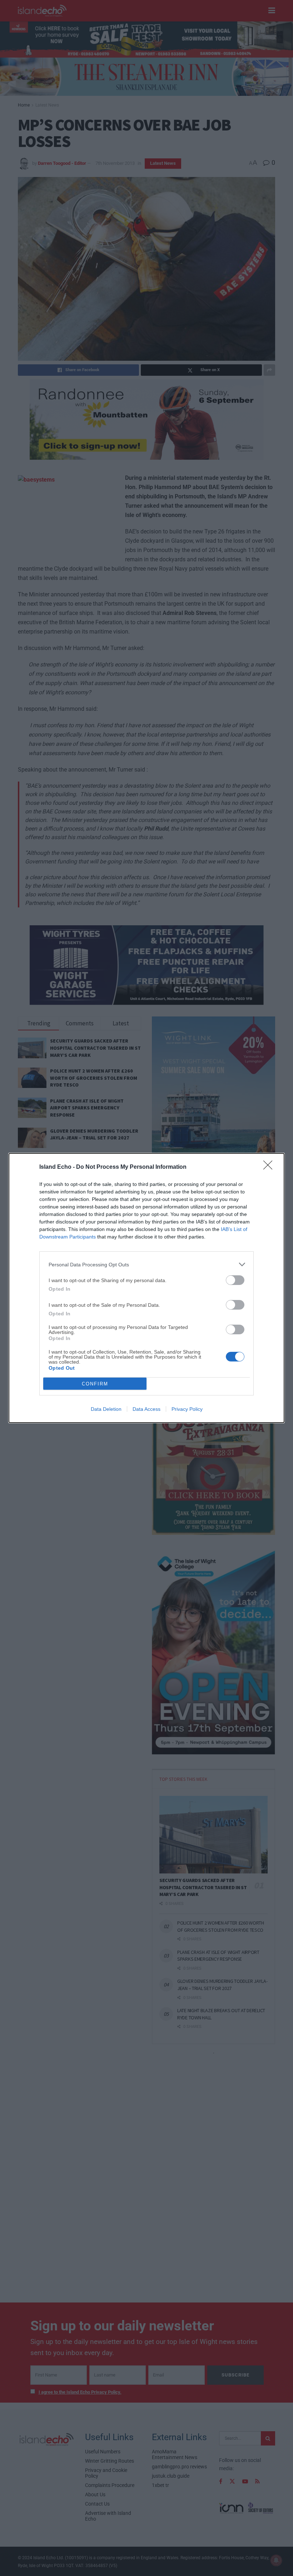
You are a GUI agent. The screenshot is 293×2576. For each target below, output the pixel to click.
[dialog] (146, 1288)
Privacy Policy (187, 1409)
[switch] (235, 1280)
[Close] (270, 1167)
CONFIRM (95, 1384)
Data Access (146, 1409)
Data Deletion (106, 1409)
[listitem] (146, 1264)
